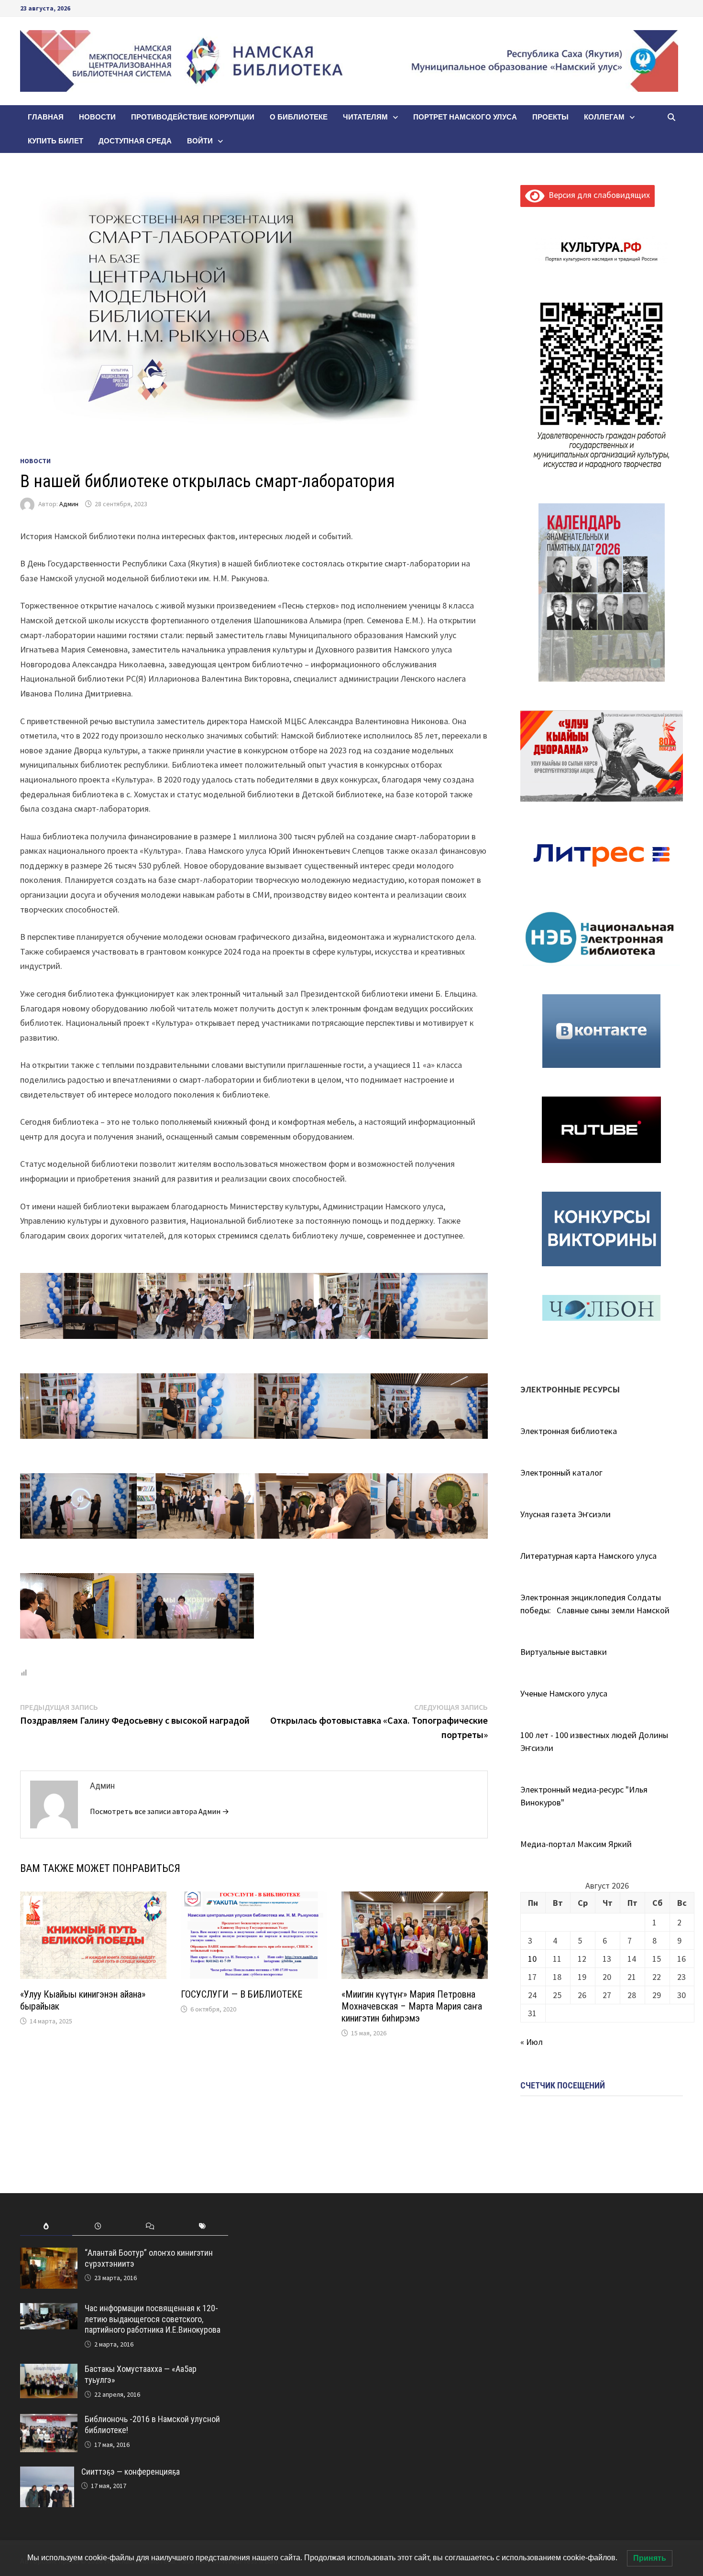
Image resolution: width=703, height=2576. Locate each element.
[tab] (46, 2226)
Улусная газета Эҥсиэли (566, 1514)
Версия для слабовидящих (597, 195)
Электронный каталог (561, 1473)
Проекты (550, 117)
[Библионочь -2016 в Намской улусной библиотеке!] (49, 2420)
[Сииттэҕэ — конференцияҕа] (47, 2473)
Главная (46, 117)
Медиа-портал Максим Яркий (576, 1844)
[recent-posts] (98, 2226)
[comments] (150, 2226)
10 (532, 1959)
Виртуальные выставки (564, 1652)
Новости (97, 117)
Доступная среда (135, 141)
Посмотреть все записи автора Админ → (159, 1811)
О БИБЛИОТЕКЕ (299, 117)
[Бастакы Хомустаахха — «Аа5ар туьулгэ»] (49, 2370)
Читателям (365, 117)
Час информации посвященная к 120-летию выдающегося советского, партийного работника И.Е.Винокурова (153, 2319)
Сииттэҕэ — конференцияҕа (131, 2472)
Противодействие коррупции (193, 117)
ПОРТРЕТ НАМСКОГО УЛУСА (465, 117)
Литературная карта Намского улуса (588, 1556)
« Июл (532, 2042)
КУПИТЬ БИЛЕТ (55, 141)
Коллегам (604, 117)
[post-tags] (202, 2226)
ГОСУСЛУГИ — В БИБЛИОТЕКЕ (242, 1994)
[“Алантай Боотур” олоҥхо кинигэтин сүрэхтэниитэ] (49, 2254)
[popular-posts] (46, 2226)
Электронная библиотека (569, 1431)
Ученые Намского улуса (564, 1693)
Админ (69, 504)
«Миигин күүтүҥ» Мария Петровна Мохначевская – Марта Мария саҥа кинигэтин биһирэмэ (412, 2006)
